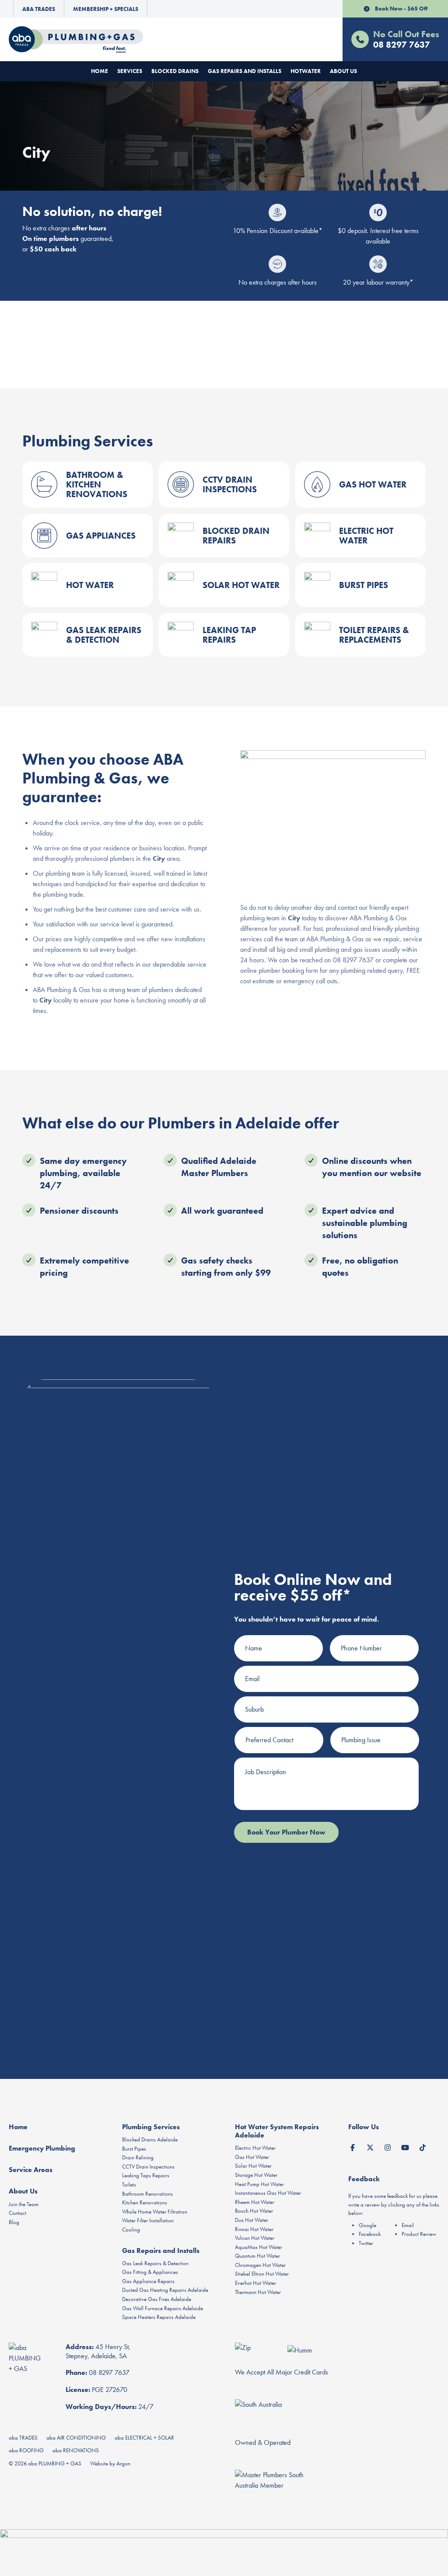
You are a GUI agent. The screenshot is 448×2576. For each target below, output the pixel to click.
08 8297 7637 (109, 2372)
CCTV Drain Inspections (148, 2167)
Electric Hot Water (255, 2148)
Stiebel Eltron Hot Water (262, 2274)
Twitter (366, 2243)
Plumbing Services (151, 2127)
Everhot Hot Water (255, 2283)
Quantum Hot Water (257, 2256)
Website (99, 2463)
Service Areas (31, 2170)
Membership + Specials (106, 9)
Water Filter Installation (148, 2220)
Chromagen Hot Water (260, 2265)
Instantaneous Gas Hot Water (268, 2193)
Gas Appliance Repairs (148, 2281)
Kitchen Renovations (145, 2202)
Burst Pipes (134, 2149)
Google (367, 2225)
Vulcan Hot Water (255, 2238)
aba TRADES (23, 2438)
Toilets (129, 2184)
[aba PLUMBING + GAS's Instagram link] (388, 2146)
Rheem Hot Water (255, 2202)
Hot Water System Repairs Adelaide (277, 2131)
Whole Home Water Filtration (155, 2212)
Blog (14, 2222)
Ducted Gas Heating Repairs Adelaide (165, 2290)
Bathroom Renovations (147, 2194)
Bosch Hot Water (254, 2211)
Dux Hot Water (252, 2220)
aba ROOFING (26, 2450)
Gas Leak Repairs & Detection (155, 2263)
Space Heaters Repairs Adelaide (159, 2317)
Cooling (131, 2230)
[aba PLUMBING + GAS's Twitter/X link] (370, 2146)
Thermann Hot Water (258, 2292)
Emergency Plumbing (42, 2148)
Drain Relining (138, 2157)
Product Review (419, 2234)
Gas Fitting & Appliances (150, 2272)
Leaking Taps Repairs (146, 2175)
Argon (123, 2463)
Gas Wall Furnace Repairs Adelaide (163, 2308)
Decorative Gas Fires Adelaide (157, 2299)
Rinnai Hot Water (254, 2229)
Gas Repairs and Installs (245, 71)
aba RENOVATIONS (76, 2450)
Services (130, 71)
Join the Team (24, 2204)
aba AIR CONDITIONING (76, 2438)
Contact (17, 2213)
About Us (343, 71)
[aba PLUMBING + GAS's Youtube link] (405, 2146)
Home (100, 71)
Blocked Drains (175, 71)
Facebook (370, 2234)
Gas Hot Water (252, 2157)
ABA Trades (39, 9)
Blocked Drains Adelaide (150, 2139)
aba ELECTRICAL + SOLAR (144, 2438)
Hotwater (306, 71)
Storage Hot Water (256, 2175)
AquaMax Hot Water (259, 2247)
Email (408, 2225)
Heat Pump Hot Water (259, 2184)
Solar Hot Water (253, 2166)
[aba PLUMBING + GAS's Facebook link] (353, 2146)
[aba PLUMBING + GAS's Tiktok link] (423, 2146)
